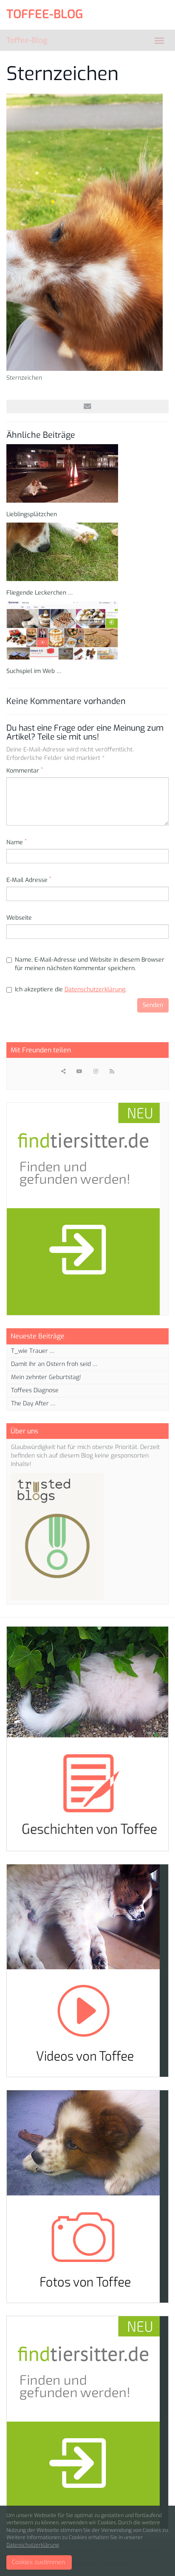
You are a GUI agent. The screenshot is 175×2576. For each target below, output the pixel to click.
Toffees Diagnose (35, 1390)
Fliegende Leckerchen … (40, 593)
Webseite (19, 918)
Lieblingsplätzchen (32, 514)
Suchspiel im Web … (34, 671)
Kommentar (25, 771)
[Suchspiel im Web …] (87, 630)
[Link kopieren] (63, 1071)
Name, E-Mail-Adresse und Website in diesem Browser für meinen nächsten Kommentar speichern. (90, 964)
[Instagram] (96, 1071)
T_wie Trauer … (33, 1351)
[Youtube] (79, 1071)
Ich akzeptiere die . (71, 989)
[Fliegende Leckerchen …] (87, 552)
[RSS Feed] (112, 1071)
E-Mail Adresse (29, 880)
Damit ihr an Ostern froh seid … (54, 1364)
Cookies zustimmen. (39, 2562)
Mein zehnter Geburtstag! (46, 1377)
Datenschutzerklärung (95, 989)
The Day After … (33, 1403)
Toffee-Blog (27, 40)
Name (17, 842)
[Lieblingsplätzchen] (87, 473)
